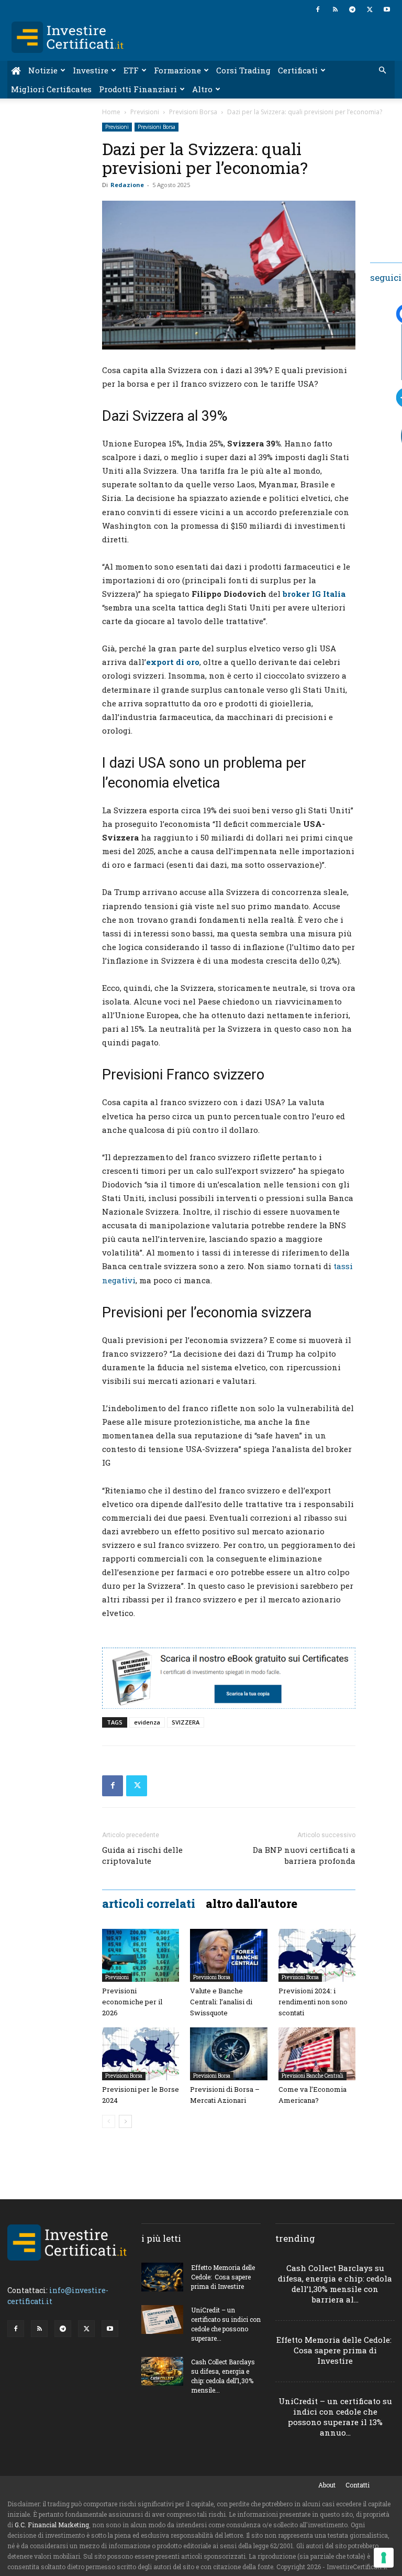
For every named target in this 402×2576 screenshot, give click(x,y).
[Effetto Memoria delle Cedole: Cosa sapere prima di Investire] (162, 2277)
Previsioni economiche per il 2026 (132, 2002)
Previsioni (145, 112)
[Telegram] (352, 9)
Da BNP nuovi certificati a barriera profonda (304, 1855)
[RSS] (335, 9)
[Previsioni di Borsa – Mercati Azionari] (228, 2054)
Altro (202, 89)
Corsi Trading (243, 70)
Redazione (127, 185)
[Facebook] (318, 9)
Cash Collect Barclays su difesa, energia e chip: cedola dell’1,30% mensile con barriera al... (335, 2284)
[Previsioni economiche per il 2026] (141, 1955)
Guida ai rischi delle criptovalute (142, 1855)
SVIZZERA (186, 1722)
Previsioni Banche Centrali (312, 2076)
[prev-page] (109, 2121)
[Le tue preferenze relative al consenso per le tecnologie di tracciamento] (384, 2558)
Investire (91, 70)
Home (111, 112)
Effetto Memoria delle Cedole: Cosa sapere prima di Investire (223, 2277)
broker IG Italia (314, 594)
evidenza (147, 1722)
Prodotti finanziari (138, 89)
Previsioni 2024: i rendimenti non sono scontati (313, 2002)
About (327, 2485)
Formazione (177, 70)
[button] (382, 70)
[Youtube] (387, 9)
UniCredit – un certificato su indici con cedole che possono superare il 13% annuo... (335, 2417)
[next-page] (125, 2121)
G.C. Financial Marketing (52, 2525)
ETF (131, 70)
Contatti (358, 2485)
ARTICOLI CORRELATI (149, 1904)
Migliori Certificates (51, 89)
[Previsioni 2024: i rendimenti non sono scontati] (317, 1955)
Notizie (43, 70)
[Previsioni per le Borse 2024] (141, 2054)
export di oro (173, 662)
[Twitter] (370, 9)
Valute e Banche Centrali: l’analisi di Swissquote (221, 2002)
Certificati (298, 70)
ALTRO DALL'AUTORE (252, 1904)
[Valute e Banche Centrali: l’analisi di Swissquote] (228, 1955)
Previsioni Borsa (193, 112)
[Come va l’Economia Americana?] (317, 2054)
